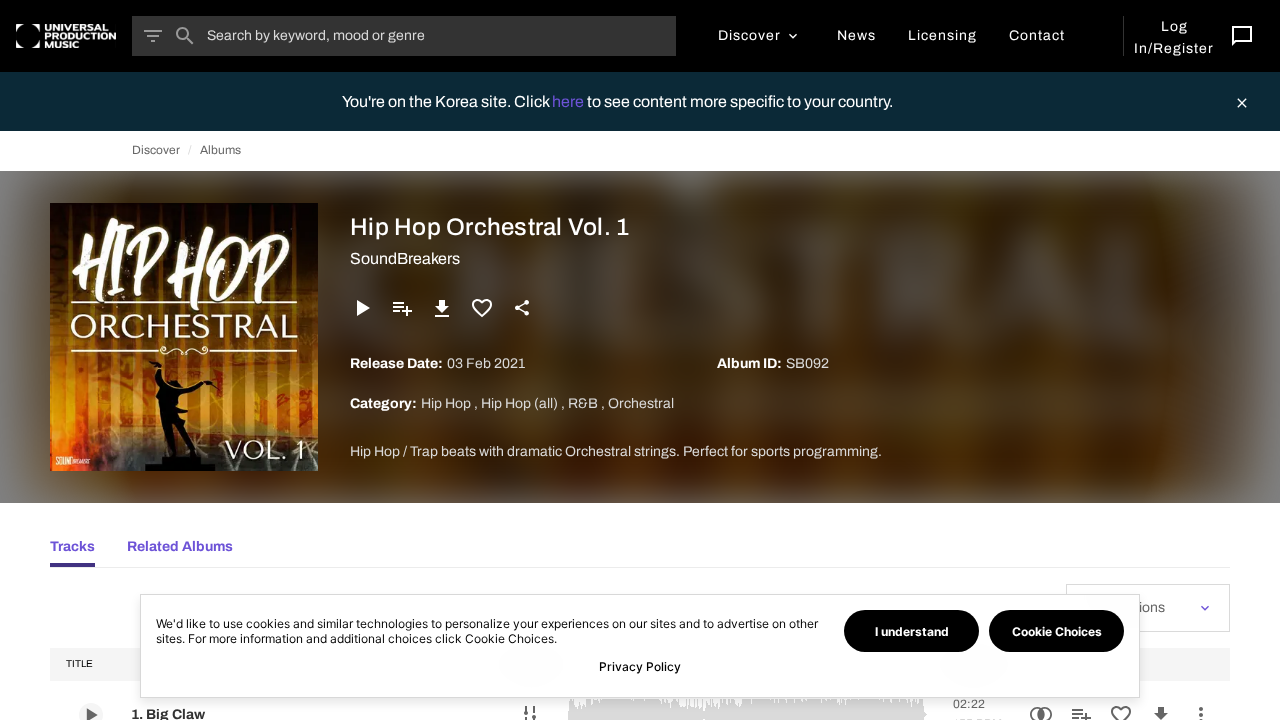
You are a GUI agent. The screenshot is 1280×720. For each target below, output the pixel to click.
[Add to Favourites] (482, 308)
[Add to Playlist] (402, 308)
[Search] (185, 36)
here (569, 101)
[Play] (362, 308)
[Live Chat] (1242, 36)
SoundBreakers (405, 258)
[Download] (442, 308)
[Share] (522, 308)
